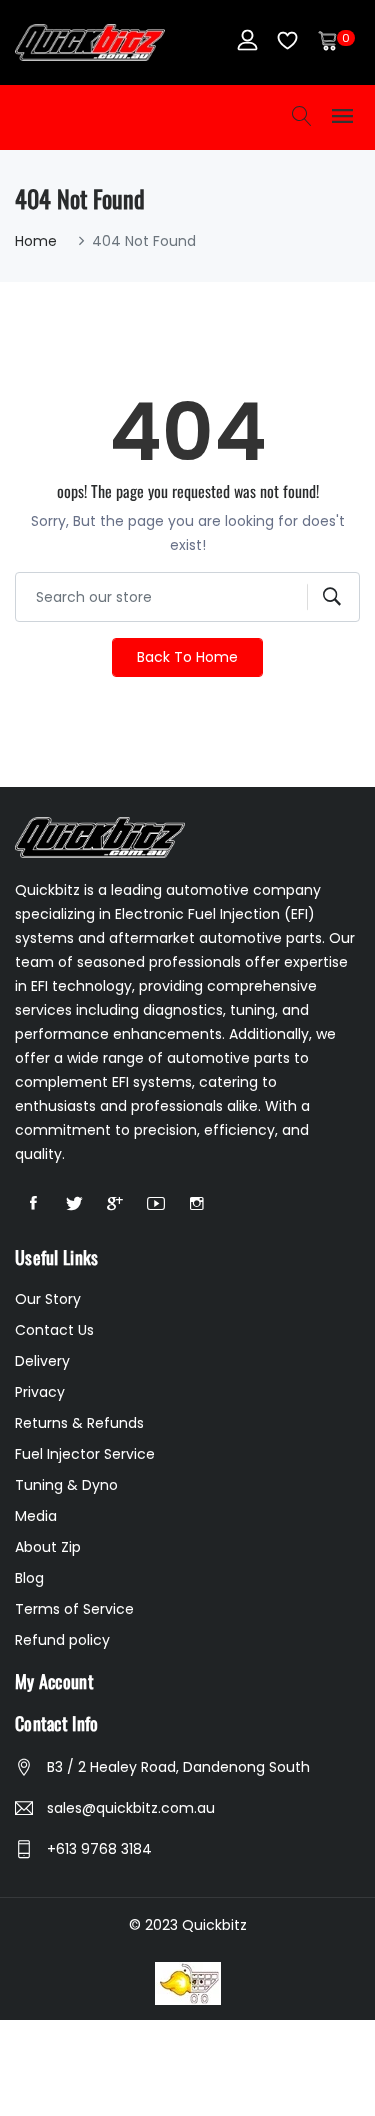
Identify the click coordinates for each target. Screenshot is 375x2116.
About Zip (48, 1547)
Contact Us (54, 1330)
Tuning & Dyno (66, 1485)
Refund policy (62, 1640)
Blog (29, 1578)
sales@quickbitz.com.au (131, 1808)
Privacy (40, 1392)
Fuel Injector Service (85, 1454)
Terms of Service (74, 1609)
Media (36, 1516)
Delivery (42, 1361)
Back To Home (187, 657)
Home (36, 241)
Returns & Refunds (79, 1423)
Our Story (48, 1299)
